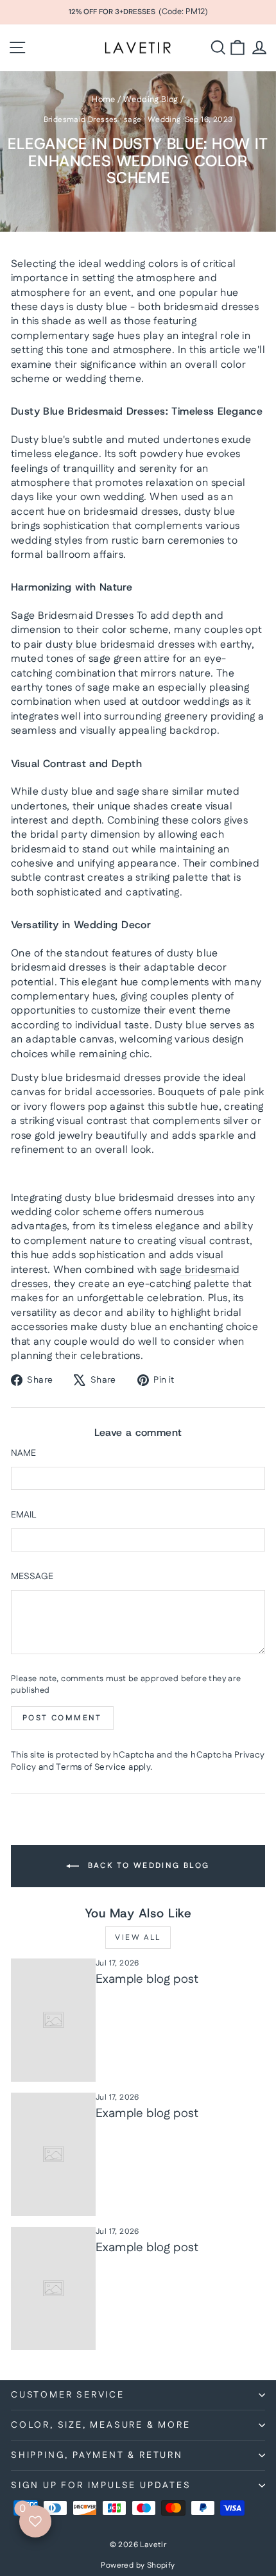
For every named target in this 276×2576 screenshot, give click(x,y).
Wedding (164, 120)
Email (23, 1515)
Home (104, 99)
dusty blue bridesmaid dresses (120, 645)
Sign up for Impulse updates (101, 2485)
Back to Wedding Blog (147, 1866)
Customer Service (68, 2395)
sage (133, 120)
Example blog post (147, 1979)
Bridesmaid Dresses (81, 120)
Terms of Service (91, 1767)
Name (23, 1454)
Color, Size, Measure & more (101, 2425)
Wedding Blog (151, 99)
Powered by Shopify (138, 2565)
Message (32, 1577)
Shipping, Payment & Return (97, 2455)
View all (138, 1938)
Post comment (62, 1718)
